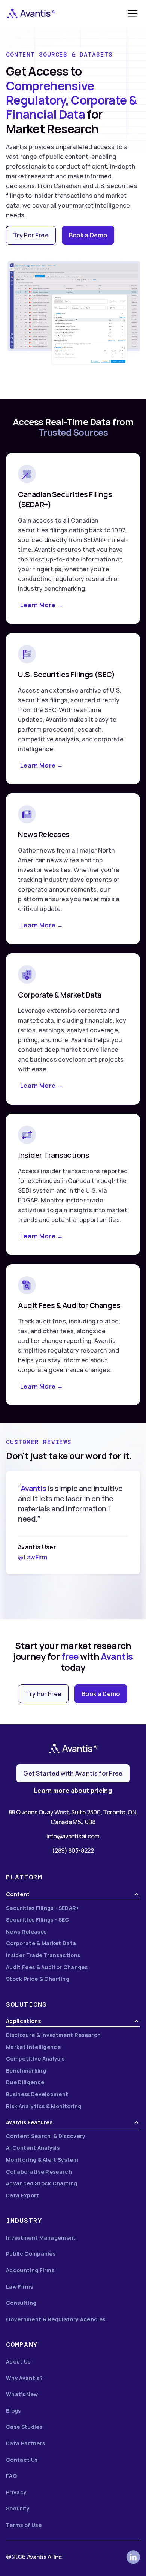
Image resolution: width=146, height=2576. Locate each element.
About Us (18, 2362)
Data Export (23, 2195)
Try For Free (31, 235)
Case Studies (24, 2427)
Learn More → (42, 605)
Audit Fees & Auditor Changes (47, 1967)
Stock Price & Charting (38, 1979)
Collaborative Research (39, 2172)
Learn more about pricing (73, 1791)
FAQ (11, 2476)
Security (18, 2508)
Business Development (37, 2094)
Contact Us (22, 2460)
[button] (133, 13)
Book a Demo (88, 235)
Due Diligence (25, 2082)
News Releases (26, 1932)
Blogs (13, 2411)
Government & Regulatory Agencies (56, 2319)
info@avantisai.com (73, 1836)
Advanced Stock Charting (42, 2183)
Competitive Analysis (35, 2059)
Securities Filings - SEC (38, 1920)
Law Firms (19, 2287)
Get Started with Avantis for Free (73, 1773)
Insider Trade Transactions (43, 1955)
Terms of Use (24, 2525)
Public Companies (31, 2254)
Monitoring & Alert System (42, 2160)
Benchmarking (26, 2071)
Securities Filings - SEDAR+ (43, 1908)
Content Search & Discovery (46, 2136)
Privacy (16, 2492)
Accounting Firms (30, 2270)
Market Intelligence (33, 2047)
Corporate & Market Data (41, 1943)
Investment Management (41, 2238)
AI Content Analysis (33, 2148)
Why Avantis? (24, 2378)
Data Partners (25, 2443)
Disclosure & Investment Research (53, 2035)
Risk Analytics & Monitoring (44, 2106)
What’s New (22, 2394)
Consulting (21, 2303)
